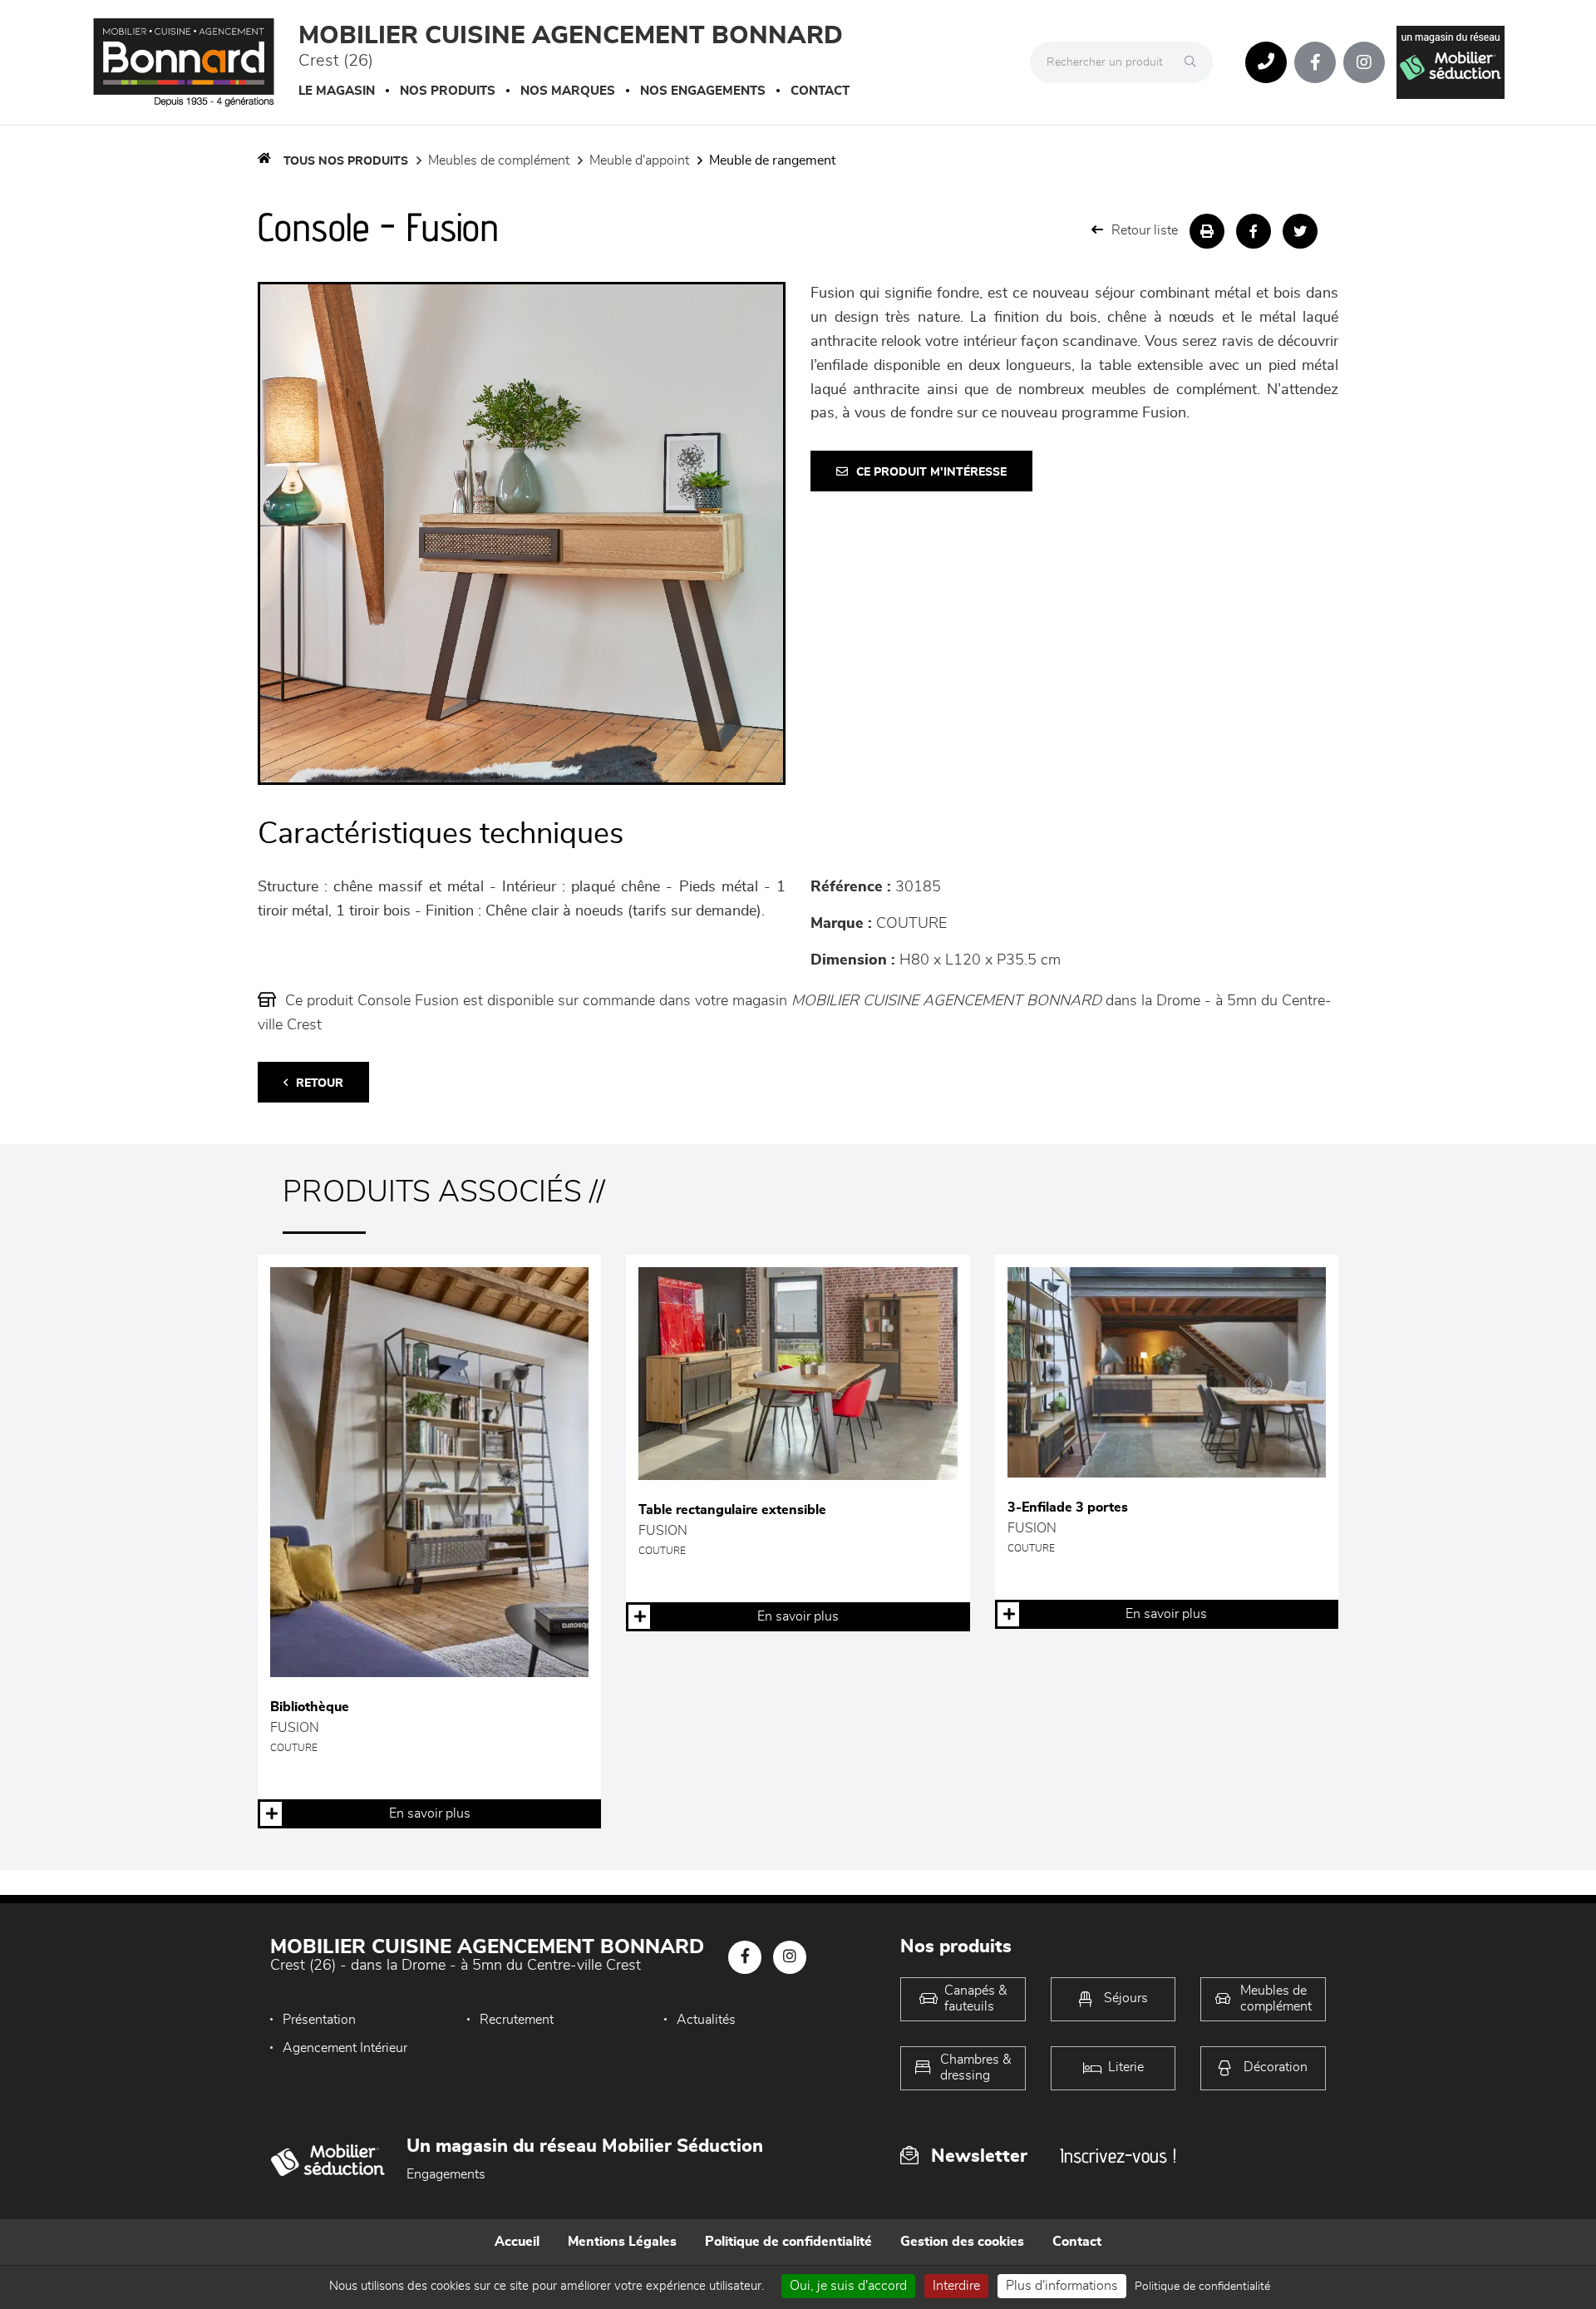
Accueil (517, 2242)
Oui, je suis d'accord (848, 2286)
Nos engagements (703, 91)
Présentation (319, 2020)
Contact (820, 91)
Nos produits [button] (448, 91)
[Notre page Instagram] (1364, 62)
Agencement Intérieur (345, 2048)
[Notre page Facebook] (1315, 62)
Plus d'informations (1062, 2286)
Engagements (446, 2174)
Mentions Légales (622, 2242)
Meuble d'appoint (639, 160)
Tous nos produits (346, 161)
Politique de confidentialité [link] (1202, 2287)
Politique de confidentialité (788, 2242)
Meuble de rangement (772, 160)
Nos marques (568, 91)
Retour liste (1145, 230)
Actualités (706, 2020)
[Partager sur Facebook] (1254, 231)
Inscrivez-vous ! (1118, 2156)
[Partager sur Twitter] (1300, 231)
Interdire (956, 2286)
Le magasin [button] (337, 91)
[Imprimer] (1207, 231)
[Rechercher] (1195, 62)
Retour (320, 1083)
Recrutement (517, 2020)
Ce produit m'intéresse (931, 472)
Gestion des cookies (962, 2242)
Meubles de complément (499, 160)
